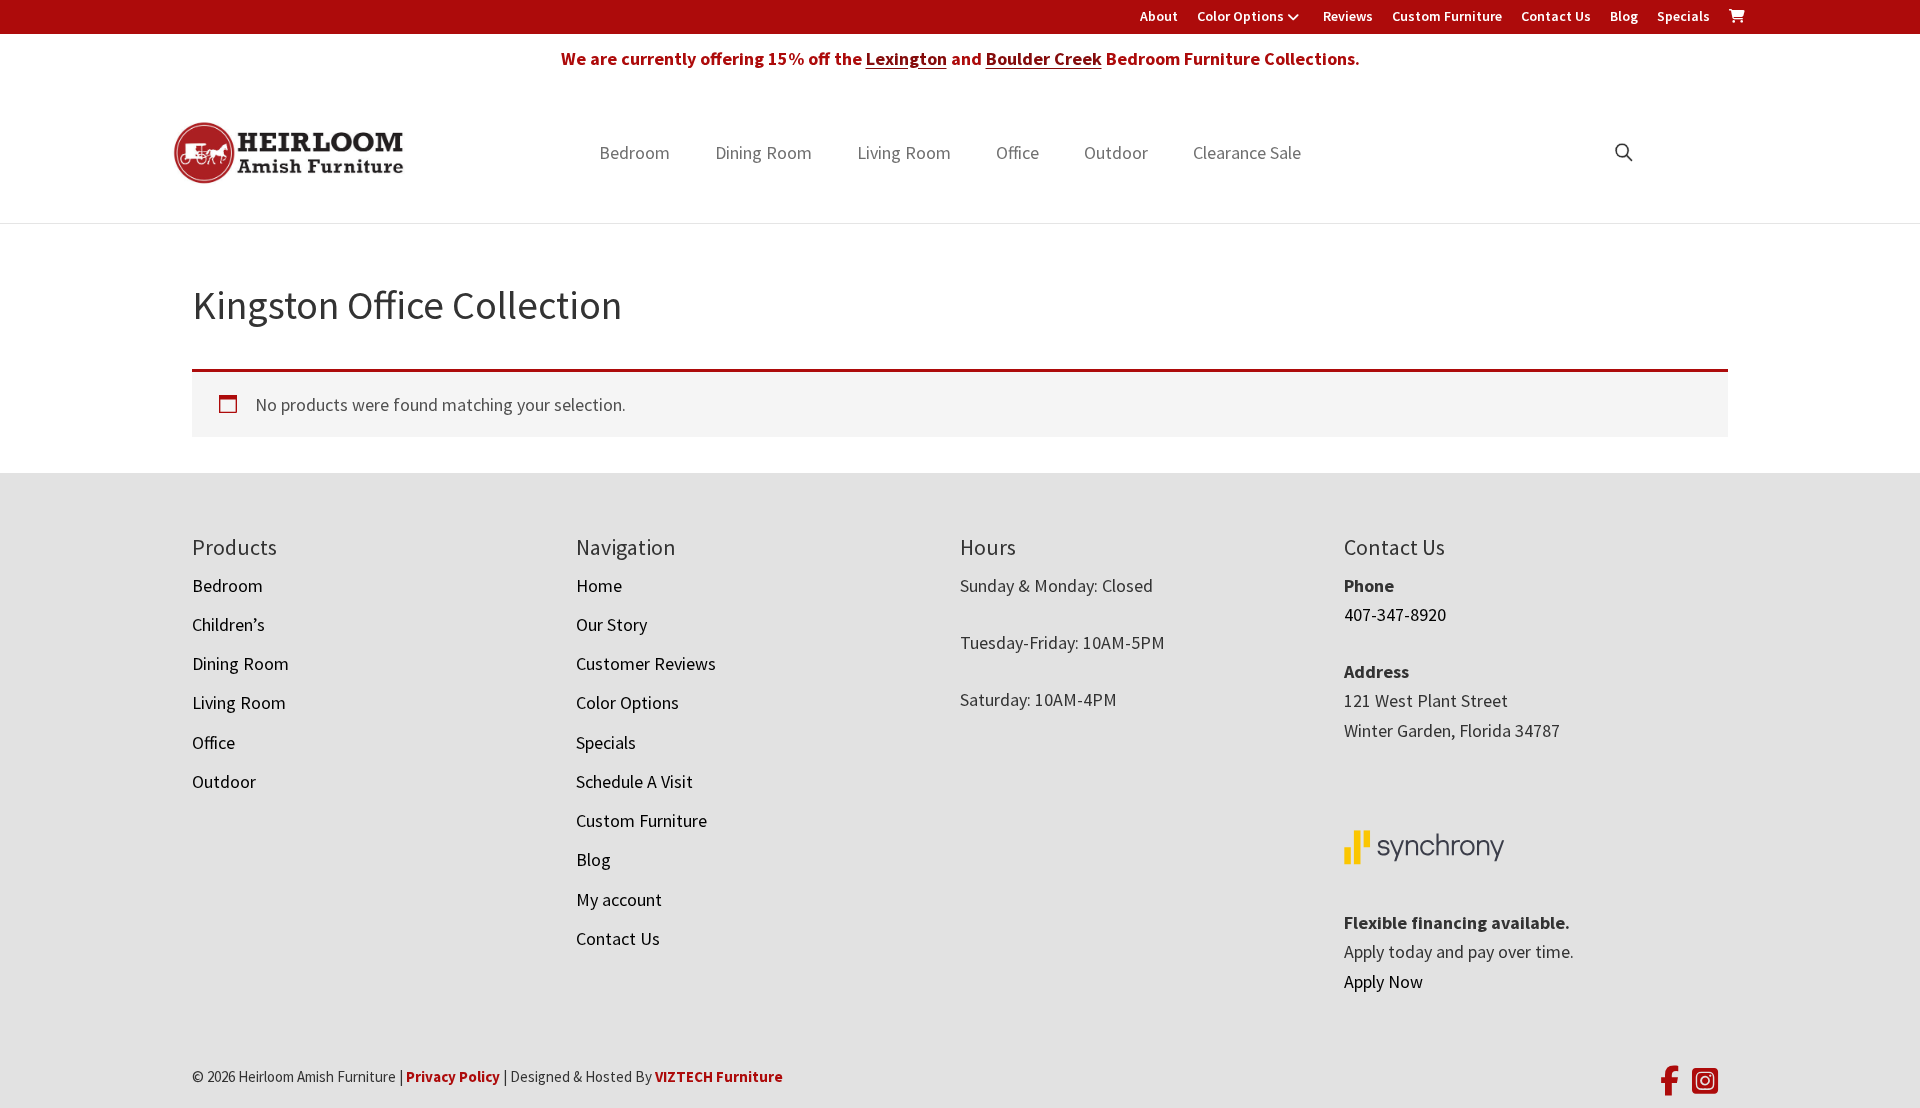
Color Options (1240, 16)
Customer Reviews (646, 663)
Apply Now (1383, 981)
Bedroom (634, 152)
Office (1017, 152)
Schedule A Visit (634, 781)
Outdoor (1116, 152)
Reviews (1348, 16)
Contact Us (1556, 16)
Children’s (228, 624)
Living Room (904, 152)
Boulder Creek (1044, 58)
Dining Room (763, 152)
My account (619, 899)
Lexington (906, 58)
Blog (1624, 16)
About (1159, 16)
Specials (1683, 16)
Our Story (611, 624)
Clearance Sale (1247, 152)
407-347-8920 (1395, 614)
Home (599, 585)
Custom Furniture (1447, 16)
